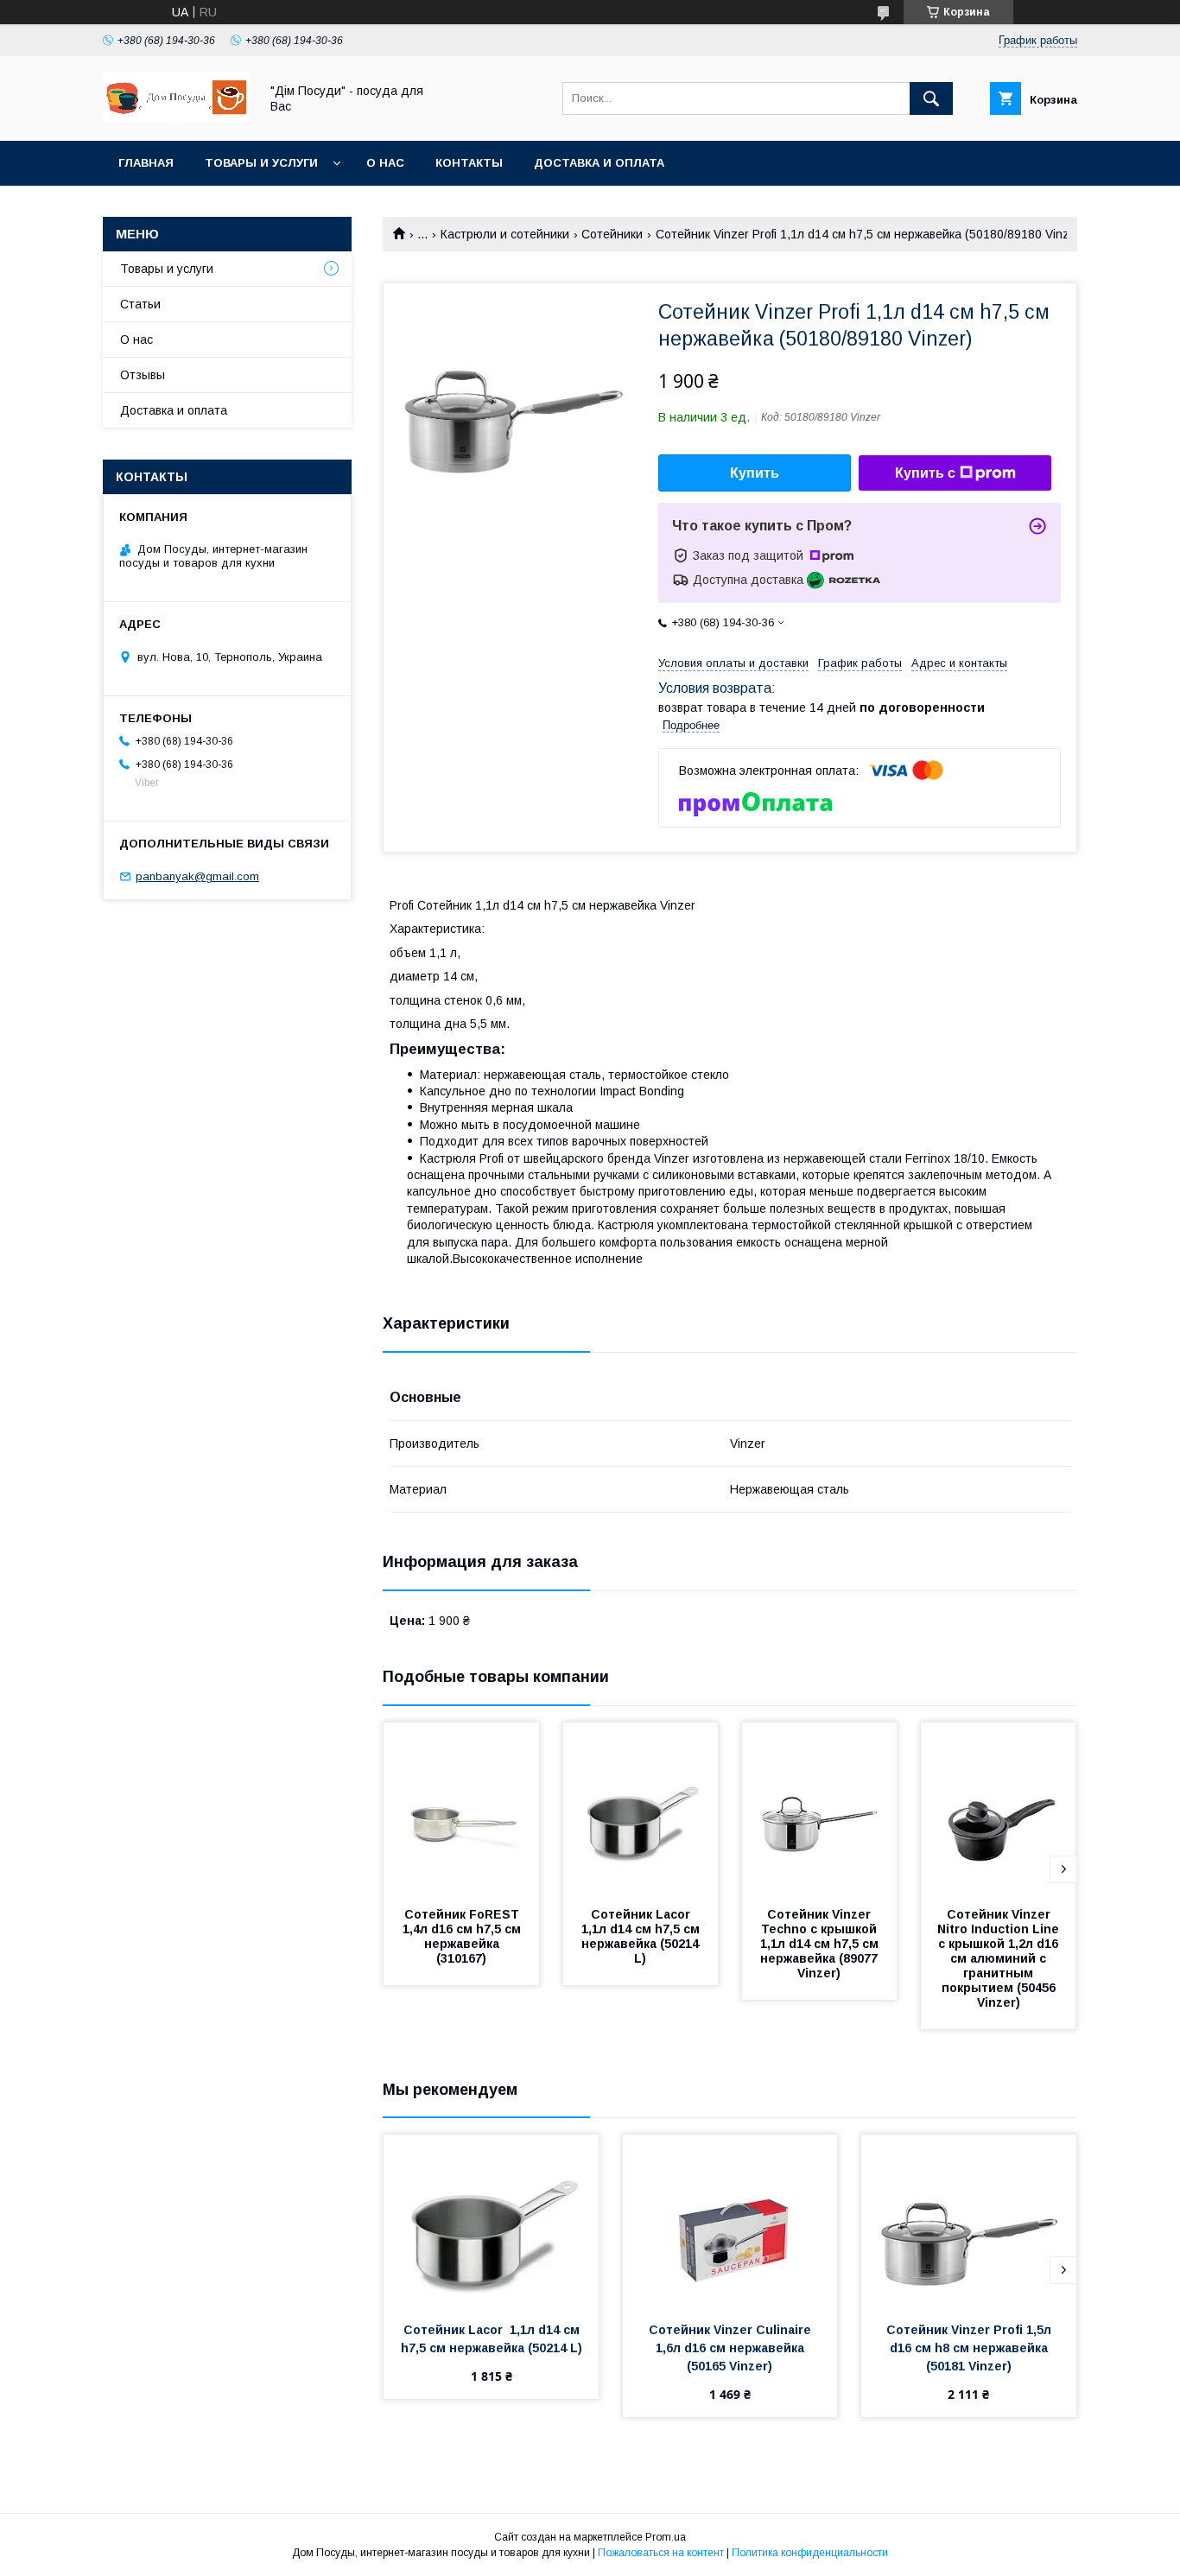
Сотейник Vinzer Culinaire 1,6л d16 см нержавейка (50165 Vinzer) (732, 2348)
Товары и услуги (261, 163)
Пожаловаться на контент (661, 2553)
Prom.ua (666, 2537)
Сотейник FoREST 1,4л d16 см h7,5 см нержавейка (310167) (464, 1936)
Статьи (140, 304)
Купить (755, 473)
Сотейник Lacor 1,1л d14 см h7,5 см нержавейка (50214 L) (642, 1936)
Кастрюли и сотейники (505, 234)
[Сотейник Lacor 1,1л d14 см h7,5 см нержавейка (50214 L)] (641, 1809)
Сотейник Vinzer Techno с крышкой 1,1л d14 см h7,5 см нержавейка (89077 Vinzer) (821, 1944)
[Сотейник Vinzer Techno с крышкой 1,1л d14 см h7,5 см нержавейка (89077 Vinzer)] (820, 1809)
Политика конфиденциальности (810, 2553)
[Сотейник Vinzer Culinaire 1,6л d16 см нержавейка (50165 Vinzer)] (730, 2221)
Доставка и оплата (599, 163)
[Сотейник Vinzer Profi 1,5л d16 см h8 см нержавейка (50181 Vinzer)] (969, 2221)
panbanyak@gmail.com (197, 876)
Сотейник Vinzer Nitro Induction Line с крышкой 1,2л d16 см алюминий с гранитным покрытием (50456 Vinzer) (1002, 1958)
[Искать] (931, 98)
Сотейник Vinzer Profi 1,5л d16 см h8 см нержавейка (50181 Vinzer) (971, 2348)
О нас (385, 163)
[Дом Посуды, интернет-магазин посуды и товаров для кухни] (176, 118)
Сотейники (612, 234)
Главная (146, 163)
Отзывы (143, 375)
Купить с (925, 473)
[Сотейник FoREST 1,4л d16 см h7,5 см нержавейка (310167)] (461, 1809)
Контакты (469, 163)
